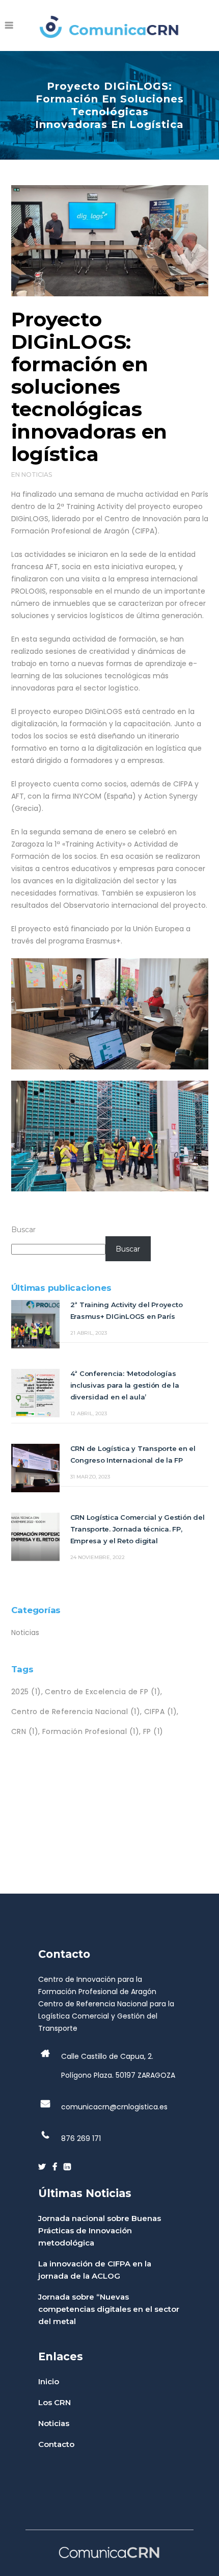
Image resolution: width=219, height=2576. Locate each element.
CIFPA (161, 1712)
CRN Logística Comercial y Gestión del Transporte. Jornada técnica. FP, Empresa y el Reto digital (138, 1529)
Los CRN (54, 2402)
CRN (25, 1731)
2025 (26, 1692)
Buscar (23, 1230)
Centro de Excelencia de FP (103, 1692)
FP (153, 1731)
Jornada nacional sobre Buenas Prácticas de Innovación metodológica (100, 2230)
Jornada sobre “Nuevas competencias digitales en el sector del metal (109, 2309)
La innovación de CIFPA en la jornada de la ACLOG (95, 2270)
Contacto (56, 2444)
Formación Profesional (91, 1731)
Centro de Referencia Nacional (76, 1712)
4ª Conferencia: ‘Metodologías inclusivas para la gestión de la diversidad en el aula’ (125, 1385)
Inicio (49, 2381)
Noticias (37, 475)
